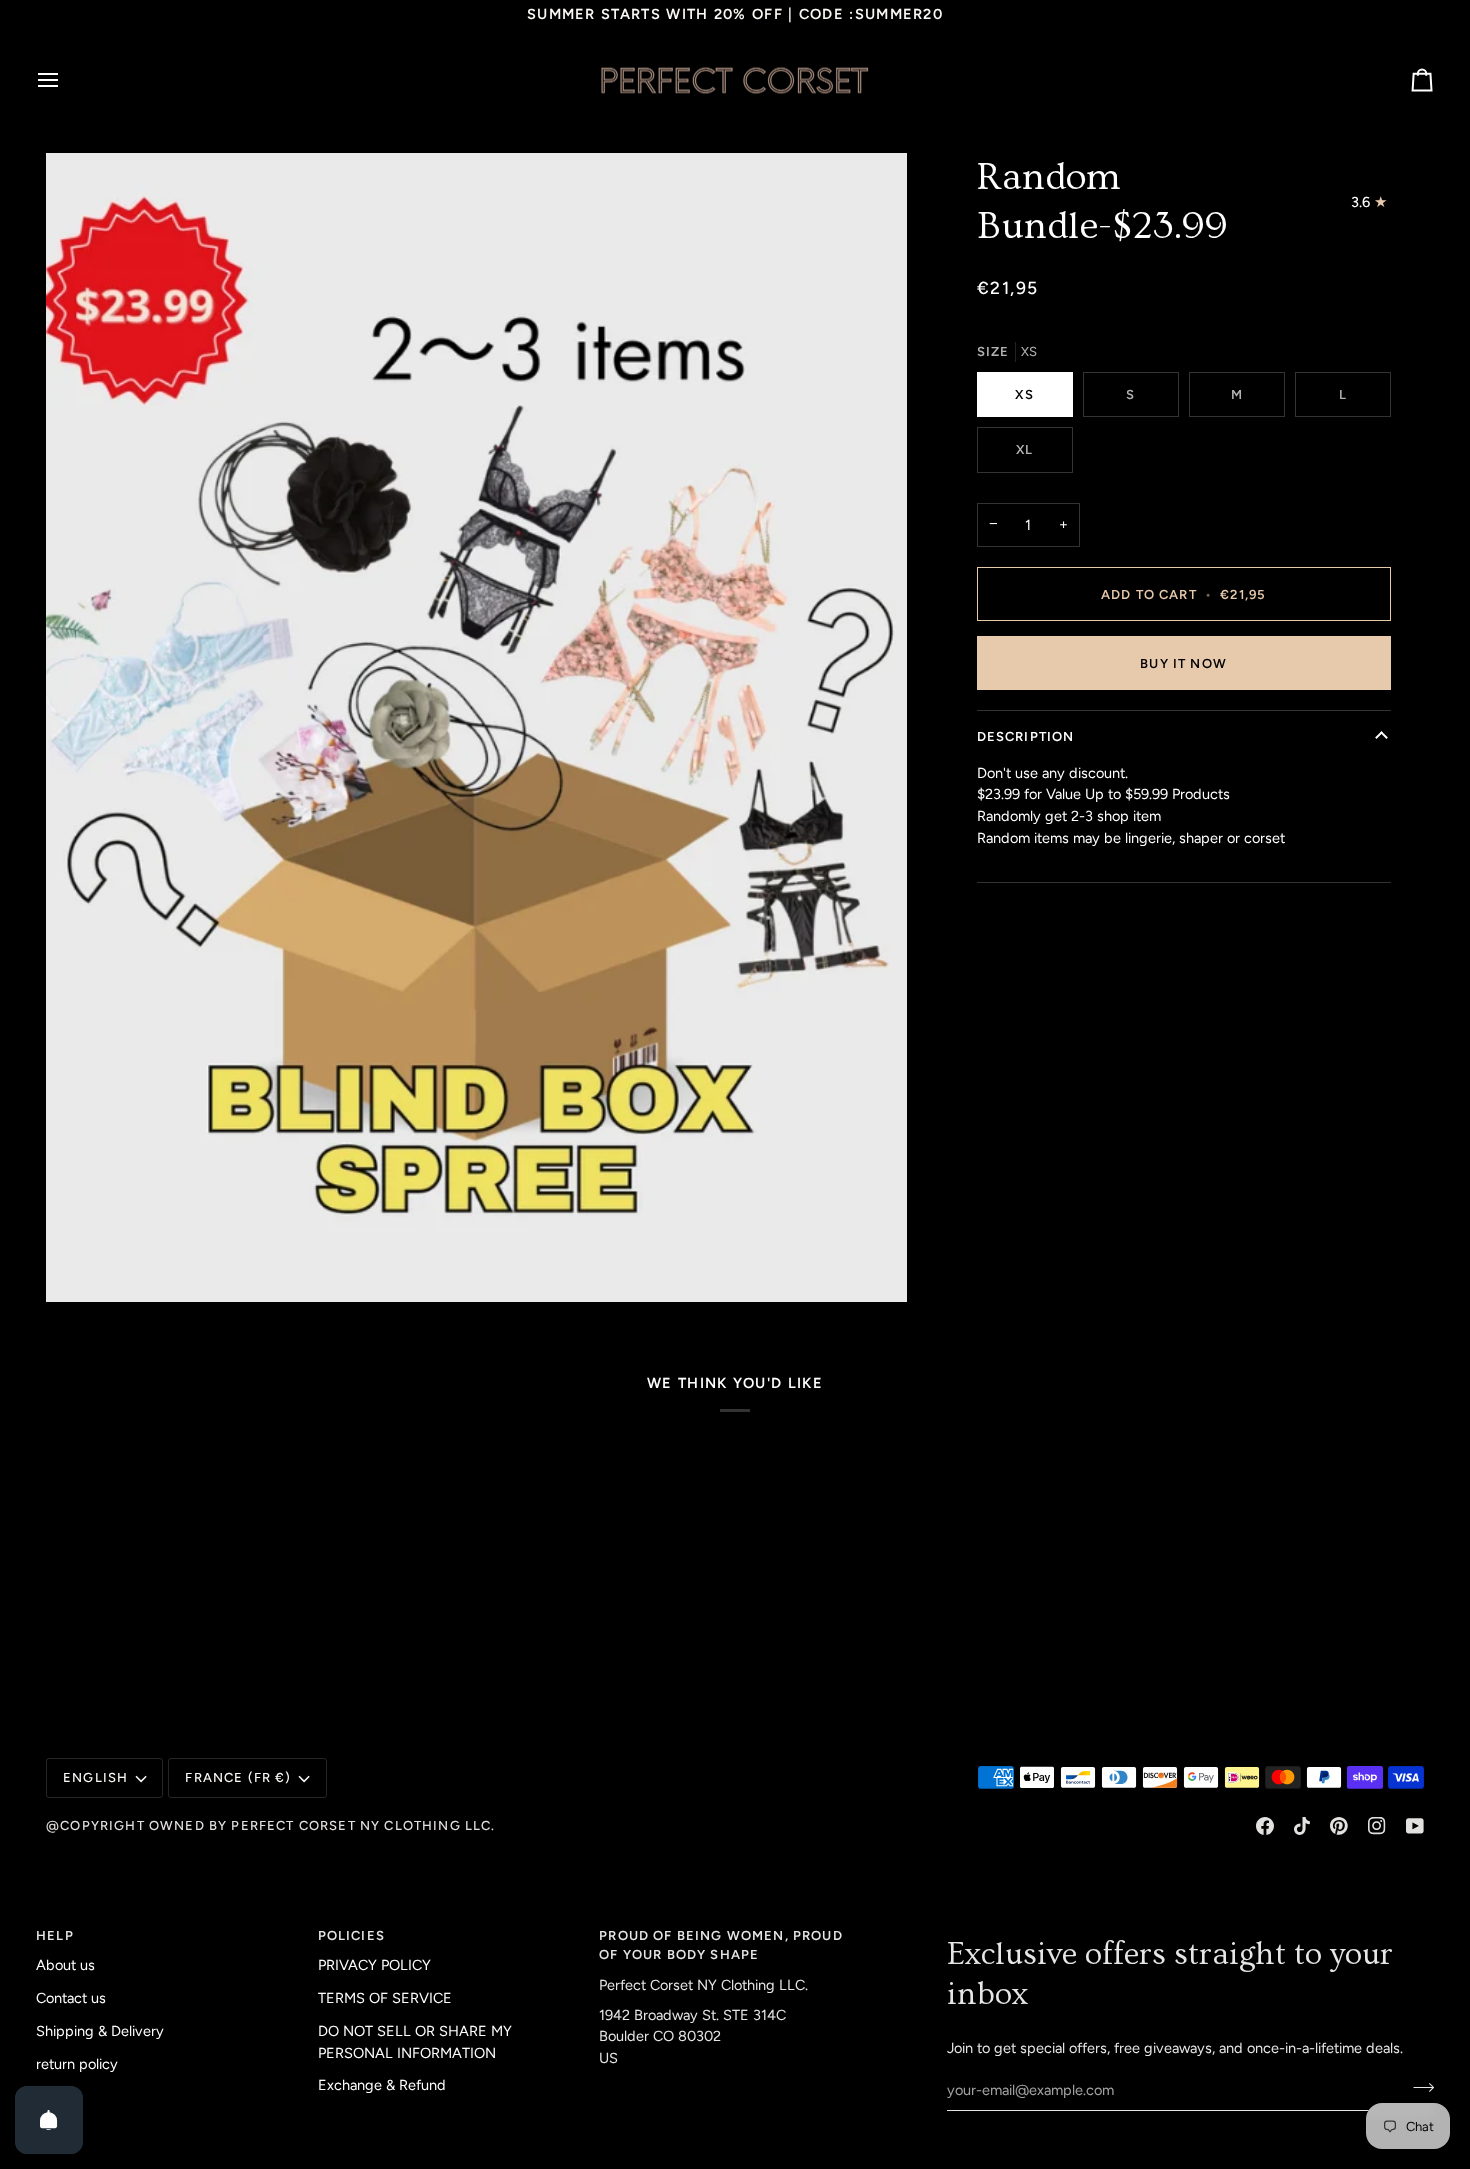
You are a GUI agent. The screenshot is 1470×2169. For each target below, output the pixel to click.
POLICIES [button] (351, 1935)
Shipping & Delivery (100, 2031)
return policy (77, 2064)
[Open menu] (66, 80)
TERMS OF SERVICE (385, 1998)
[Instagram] (1377, 1826)
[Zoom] (476, 727)
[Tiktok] (1302, 1826)
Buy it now (1183, 663)
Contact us (71, 1998)
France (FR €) (238, 1777)
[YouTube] (1415, 1826)
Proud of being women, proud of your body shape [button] (721, 1945)
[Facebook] (1265, 1826)
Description (1026, 736)
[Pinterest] (1339, 1826)
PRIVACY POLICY (374, 1965)
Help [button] (55, 1935)
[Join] (1417, 2087)
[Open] (49, 2120)
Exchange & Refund (382, 2085)
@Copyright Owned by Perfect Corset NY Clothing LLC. (271, 1825)
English (95, 1777)
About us (65, 1965)
